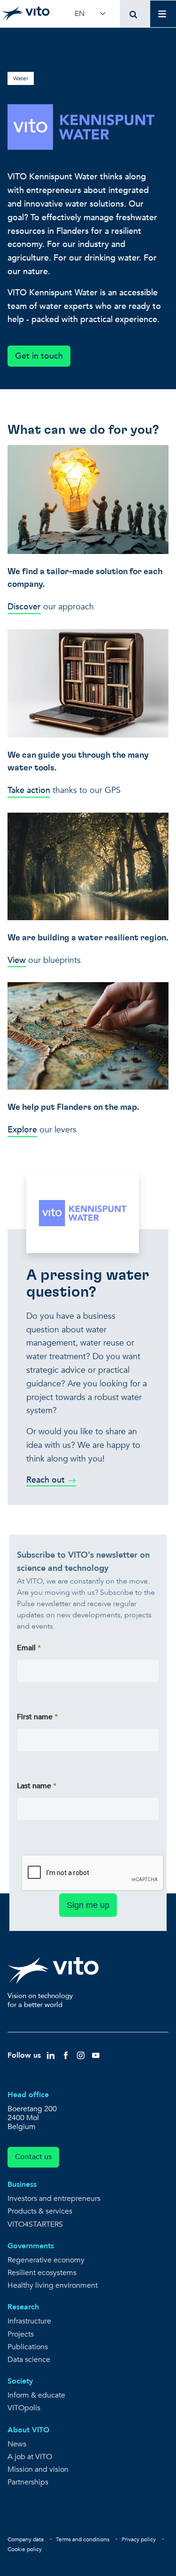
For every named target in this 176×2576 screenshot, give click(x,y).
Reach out (46, 1480)
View (17, 960)
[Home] (26, 14)
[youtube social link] (96, 2055)
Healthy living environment (53, 2286)
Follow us (24, 2055)
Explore (22, 1130)
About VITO (28, 2430)
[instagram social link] (81, 2055)
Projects (21, 2334)
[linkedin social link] (51, 2055)
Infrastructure (29, 2321)
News (17, 2444)
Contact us (33, 2157)
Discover (24, 607)
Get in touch (39, 356)
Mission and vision (38, 2470)
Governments (31, 2246)
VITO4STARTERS (35, 2225)
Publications (28, 2347)
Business (22, 2184)
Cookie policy (25, 2549)
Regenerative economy (46, 2260)
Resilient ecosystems (42, 2273)
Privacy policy (139, 2539)
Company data (26, 2539)
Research (23, 2307)
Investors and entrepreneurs (54, 2199)
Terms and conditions (83, 2539)
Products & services (40, 2211)
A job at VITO (30, 2457)
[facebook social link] (66, 2055)
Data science (29, 2360)
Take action (29, 790)
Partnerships (28, 2482)
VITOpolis (24, 2408)
